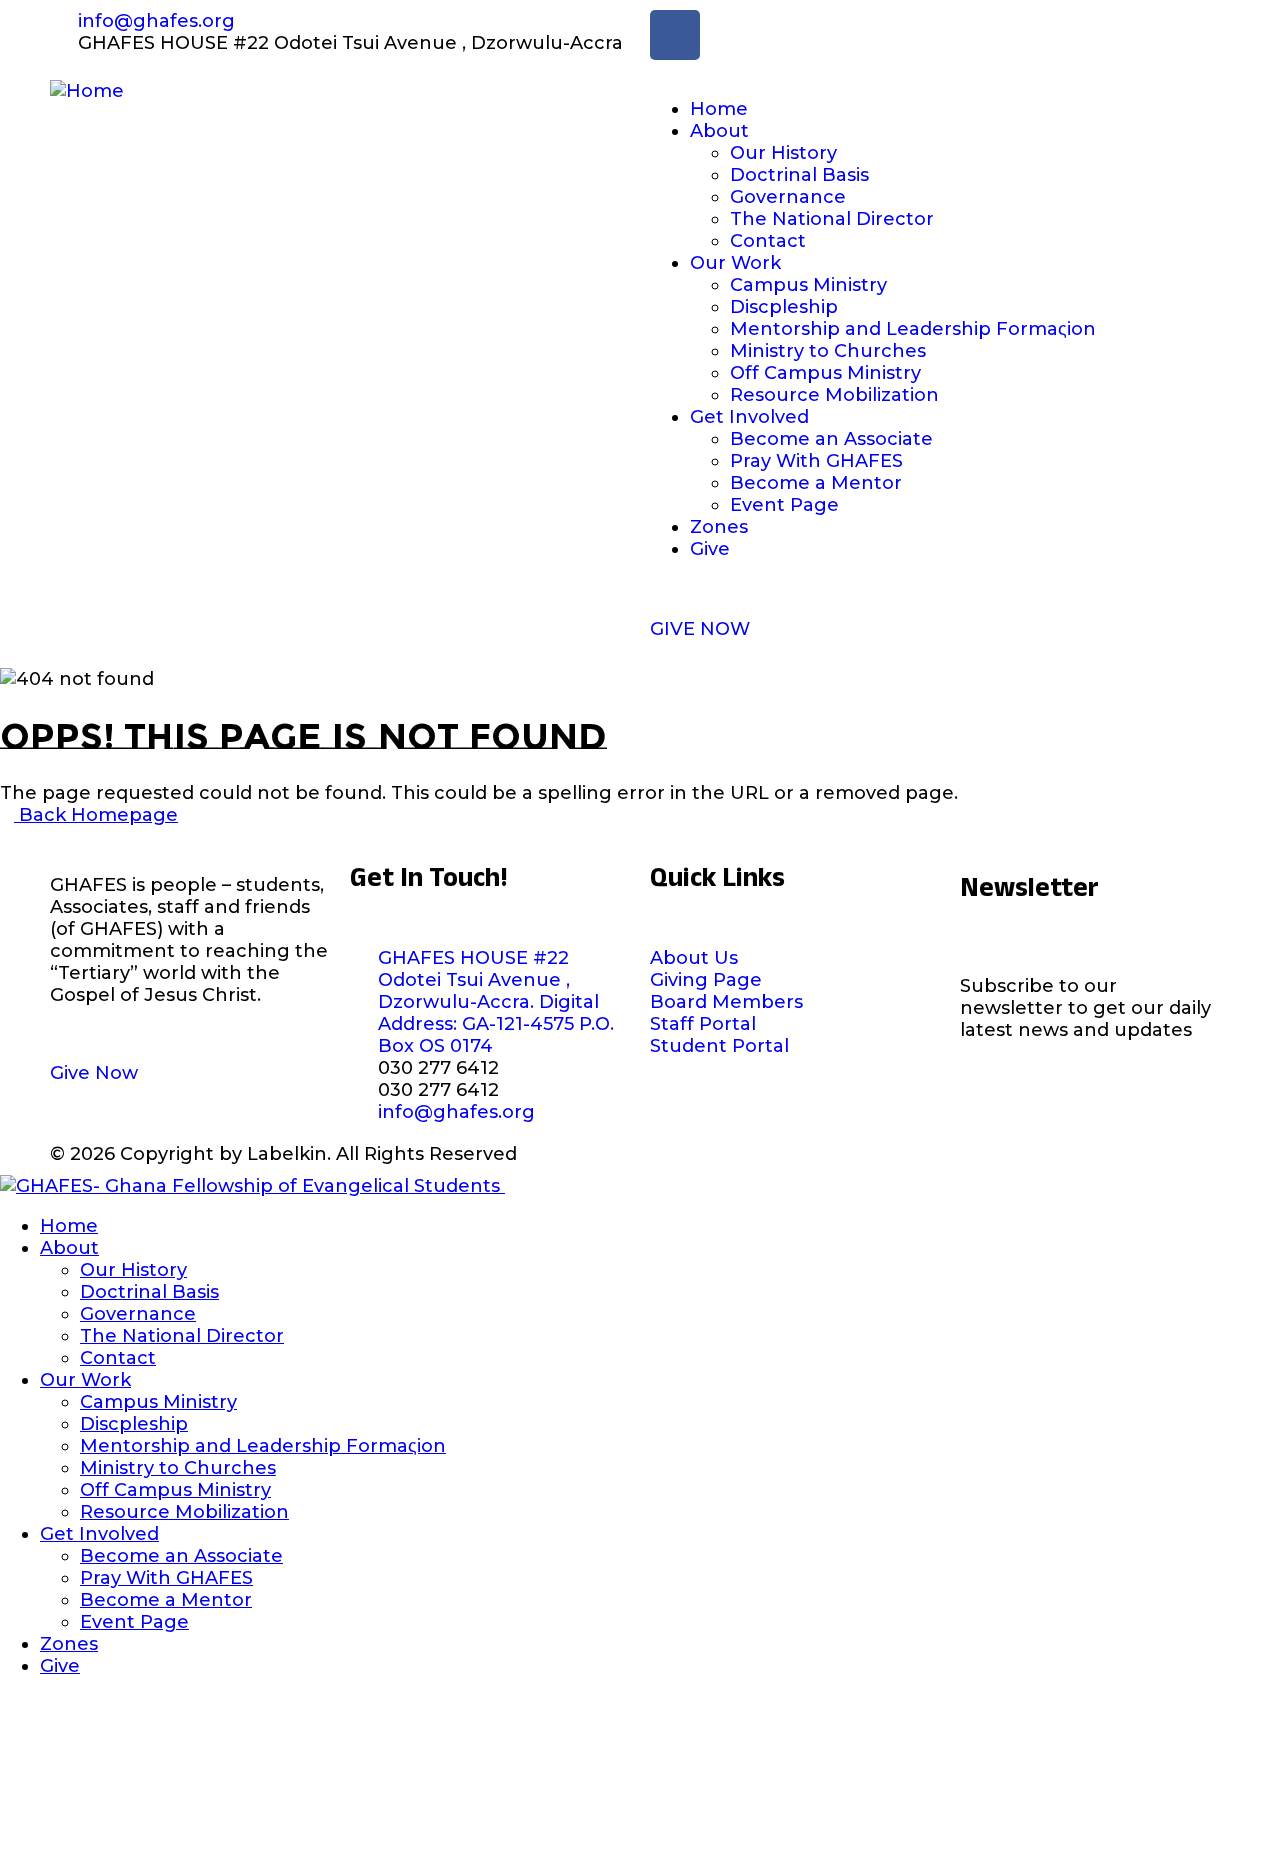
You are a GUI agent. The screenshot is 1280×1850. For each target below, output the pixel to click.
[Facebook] (675, 35)
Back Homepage (96, 815)
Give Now (94, 1073)
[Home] (87, 91)
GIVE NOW (700, 629)
